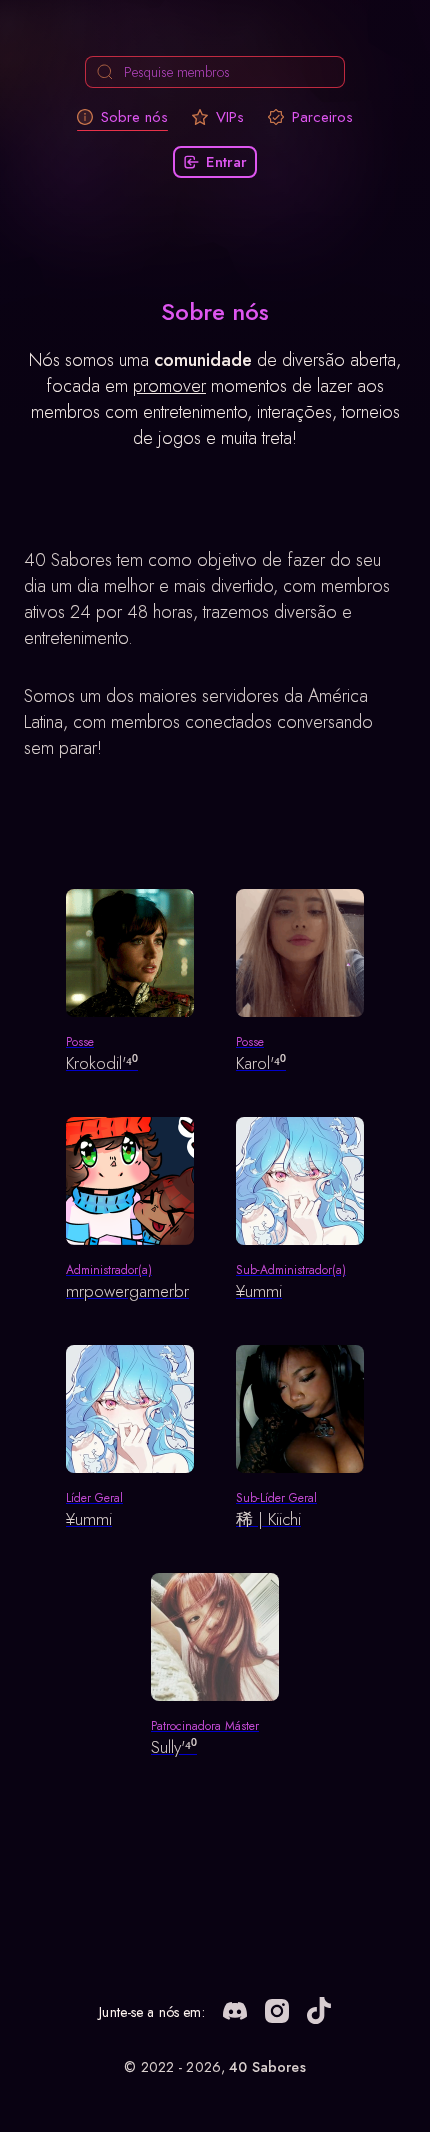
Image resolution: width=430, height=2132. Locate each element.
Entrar (226, 162)
